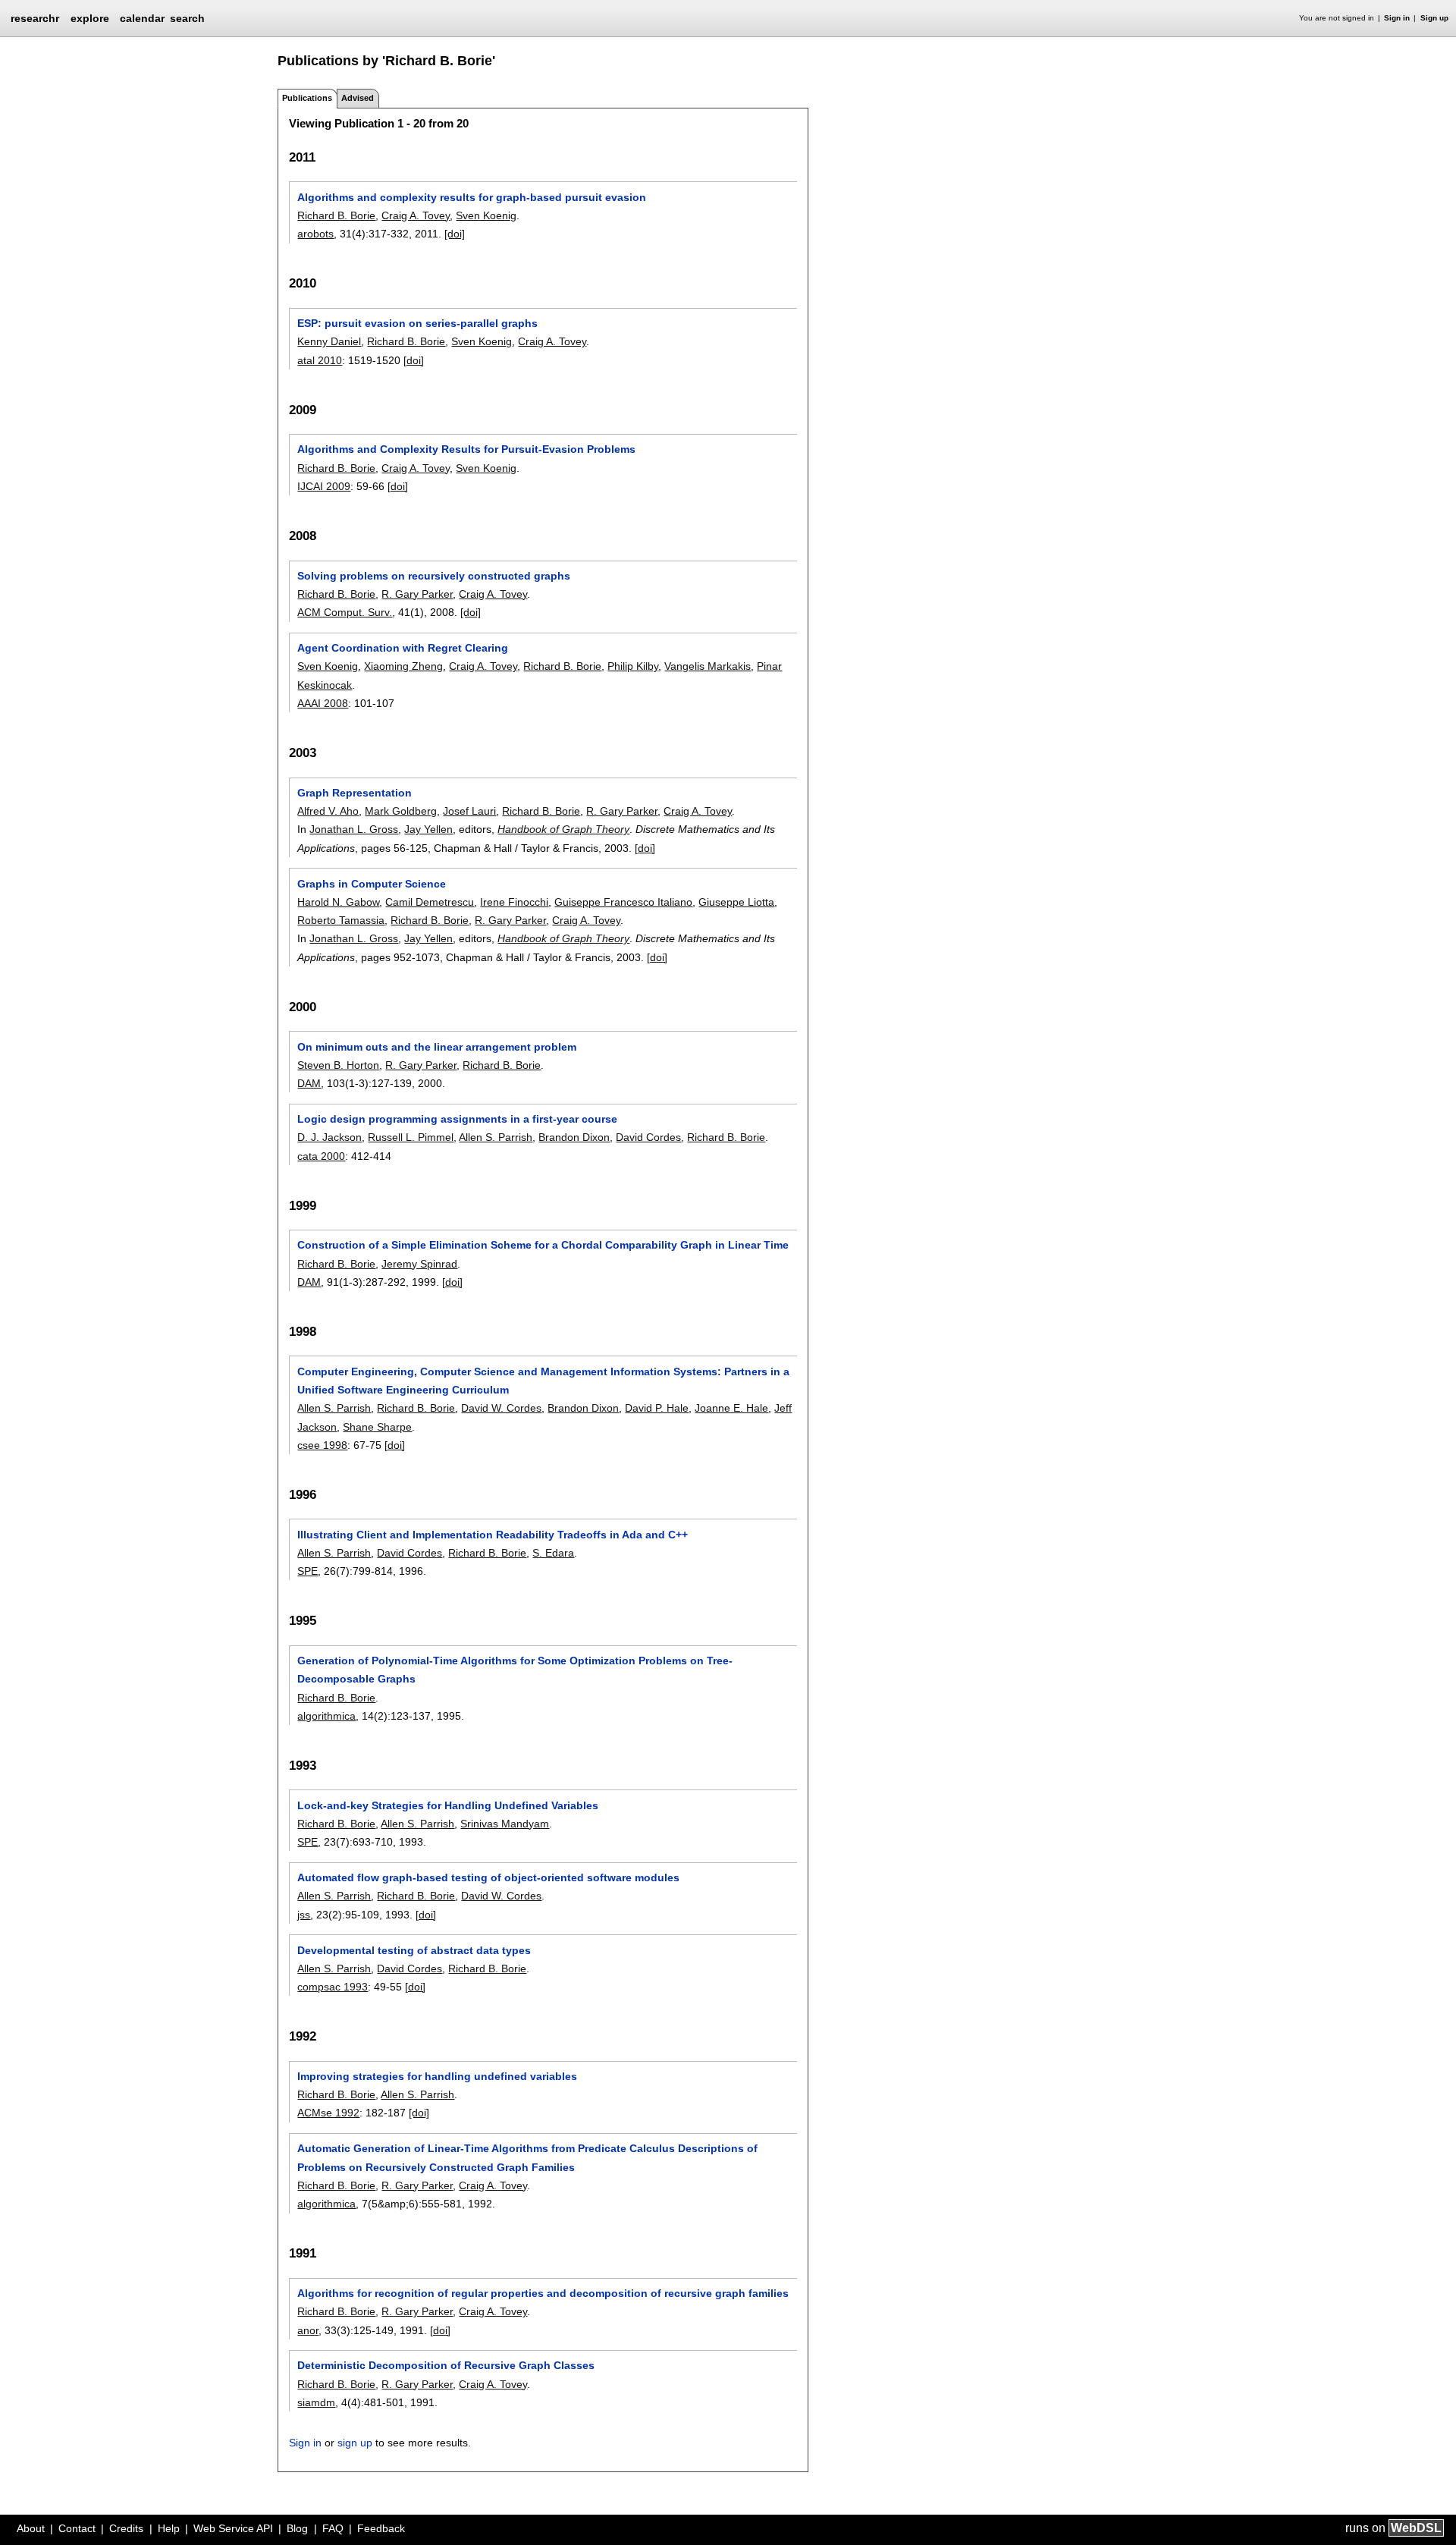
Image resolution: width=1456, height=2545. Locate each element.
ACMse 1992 (328, 2113)
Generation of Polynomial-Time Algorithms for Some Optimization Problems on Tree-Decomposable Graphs (515, 1670)
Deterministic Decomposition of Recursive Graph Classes (446, 2365)
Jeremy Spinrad (419, 1264)
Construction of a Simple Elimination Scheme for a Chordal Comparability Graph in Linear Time (543, 1245)
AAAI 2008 (323, 703)
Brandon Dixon (574, 1137)
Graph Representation (355, 793)
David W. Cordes (501, 1408)
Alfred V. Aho (328, 811)
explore (90, 18)
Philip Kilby (633, 666)
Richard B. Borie (336, 215)
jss (304, 1915)
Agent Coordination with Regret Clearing (403, 648)
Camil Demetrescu (430, 902)
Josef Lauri (469, 811)
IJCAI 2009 (324, 486)
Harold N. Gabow (338, 902)
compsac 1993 (333, 1987)
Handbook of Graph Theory (563, 829)
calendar (142, 18)
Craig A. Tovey (416, 215)
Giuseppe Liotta (736, 902)
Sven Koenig (486, 215)
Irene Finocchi (514, 902)
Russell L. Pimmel (411, 1137)
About (31, 2528)
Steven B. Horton (338, 1065)
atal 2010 (320, 360)
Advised (358, 98)
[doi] (455, 234)
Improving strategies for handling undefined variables (437, 2076)
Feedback (381, 2528)
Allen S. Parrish (496, 1137)
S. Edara (553, 1553)
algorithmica (326, 1716)
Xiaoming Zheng (403, 666)
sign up (355, 2443)
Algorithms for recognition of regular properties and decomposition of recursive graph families (543, 2293)
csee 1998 (322, 1445)
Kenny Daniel (329, 341)
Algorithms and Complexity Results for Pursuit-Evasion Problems (466, 449)
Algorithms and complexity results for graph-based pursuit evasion (472, 197)
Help (169, 2528)
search (187, 18)
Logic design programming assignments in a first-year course (457, 1119)
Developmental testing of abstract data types (414, 1950)
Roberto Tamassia (341, 920)
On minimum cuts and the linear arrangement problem (437, 1047)
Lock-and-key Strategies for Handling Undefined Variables (448, 1805)
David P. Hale (657, 1408)
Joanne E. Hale (731, 1408)
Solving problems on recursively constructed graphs (434, 576)
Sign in (1397, 18)
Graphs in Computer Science (372, 884)
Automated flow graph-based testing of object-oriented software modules (488, 1877)
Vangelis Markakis (708, 666)
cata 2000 (321, 1156)
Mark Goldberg (401, 811)
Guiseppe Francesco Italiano (623, 902)
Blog (297, 2528)
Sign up (1434, 18)
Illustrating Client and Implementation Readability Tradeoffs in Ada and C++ (493, 1535)
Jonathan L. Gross (354, 829)
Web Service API (233, 2528)
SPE (308, 1571)
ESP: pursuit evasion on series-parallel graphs (417, 323)
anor (308, 2330)
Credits (126, 2528)
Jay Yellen (428, 829)
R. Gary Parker (417, 594)
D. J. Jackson (329, 1137)
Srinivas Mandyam (505, 1824)
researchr (35, 17)
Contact (77, 2528)
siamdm (316, 2402)
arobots (315, 234)
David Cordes (648, 1137)
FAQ (333, 2528)
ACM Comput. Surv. (345, 612)
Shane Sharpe (377, 1427)
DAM (309, 1083)
